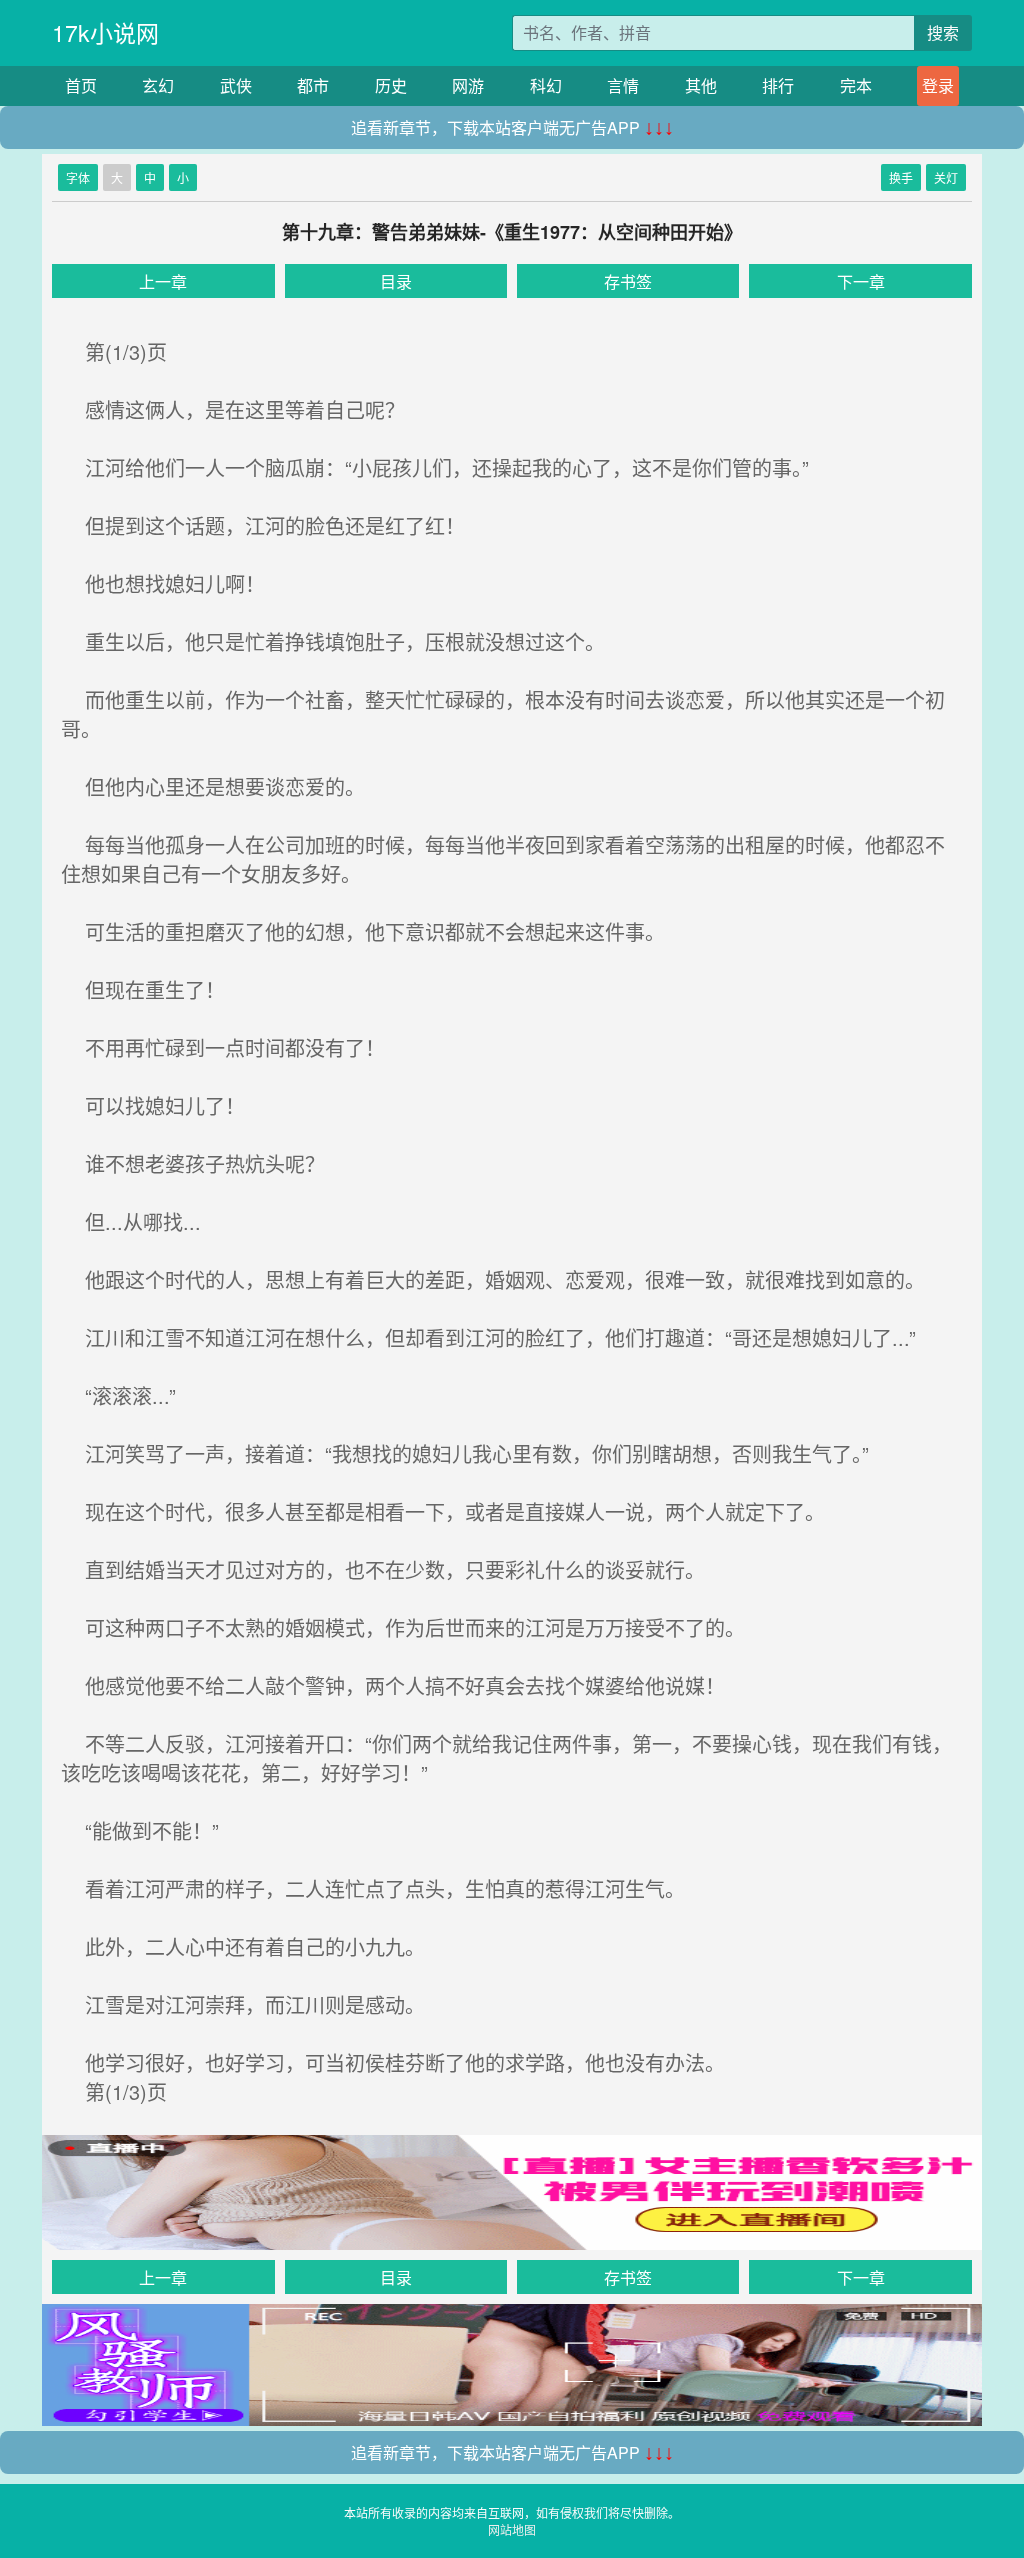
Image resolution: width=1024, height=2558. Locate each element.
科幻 (546, 85)
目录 (396, 281)
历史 (391, 85)
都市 (313, 85)
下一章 (861, 281)
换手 (901, 177)
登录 (938, 85)
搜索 (943, 32)
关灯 (946, 177)
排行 (778, 85)
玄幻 (158, 85)
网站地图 (512, 2529)
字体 (78, 177)
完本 (856, 85)
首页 (81, 85)
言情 (623, 85)
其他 (701, 85)
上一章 (163, 281)
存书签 (628, 281)
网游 (468, 85)
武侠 (236, 85)
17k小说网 (105, 32)
